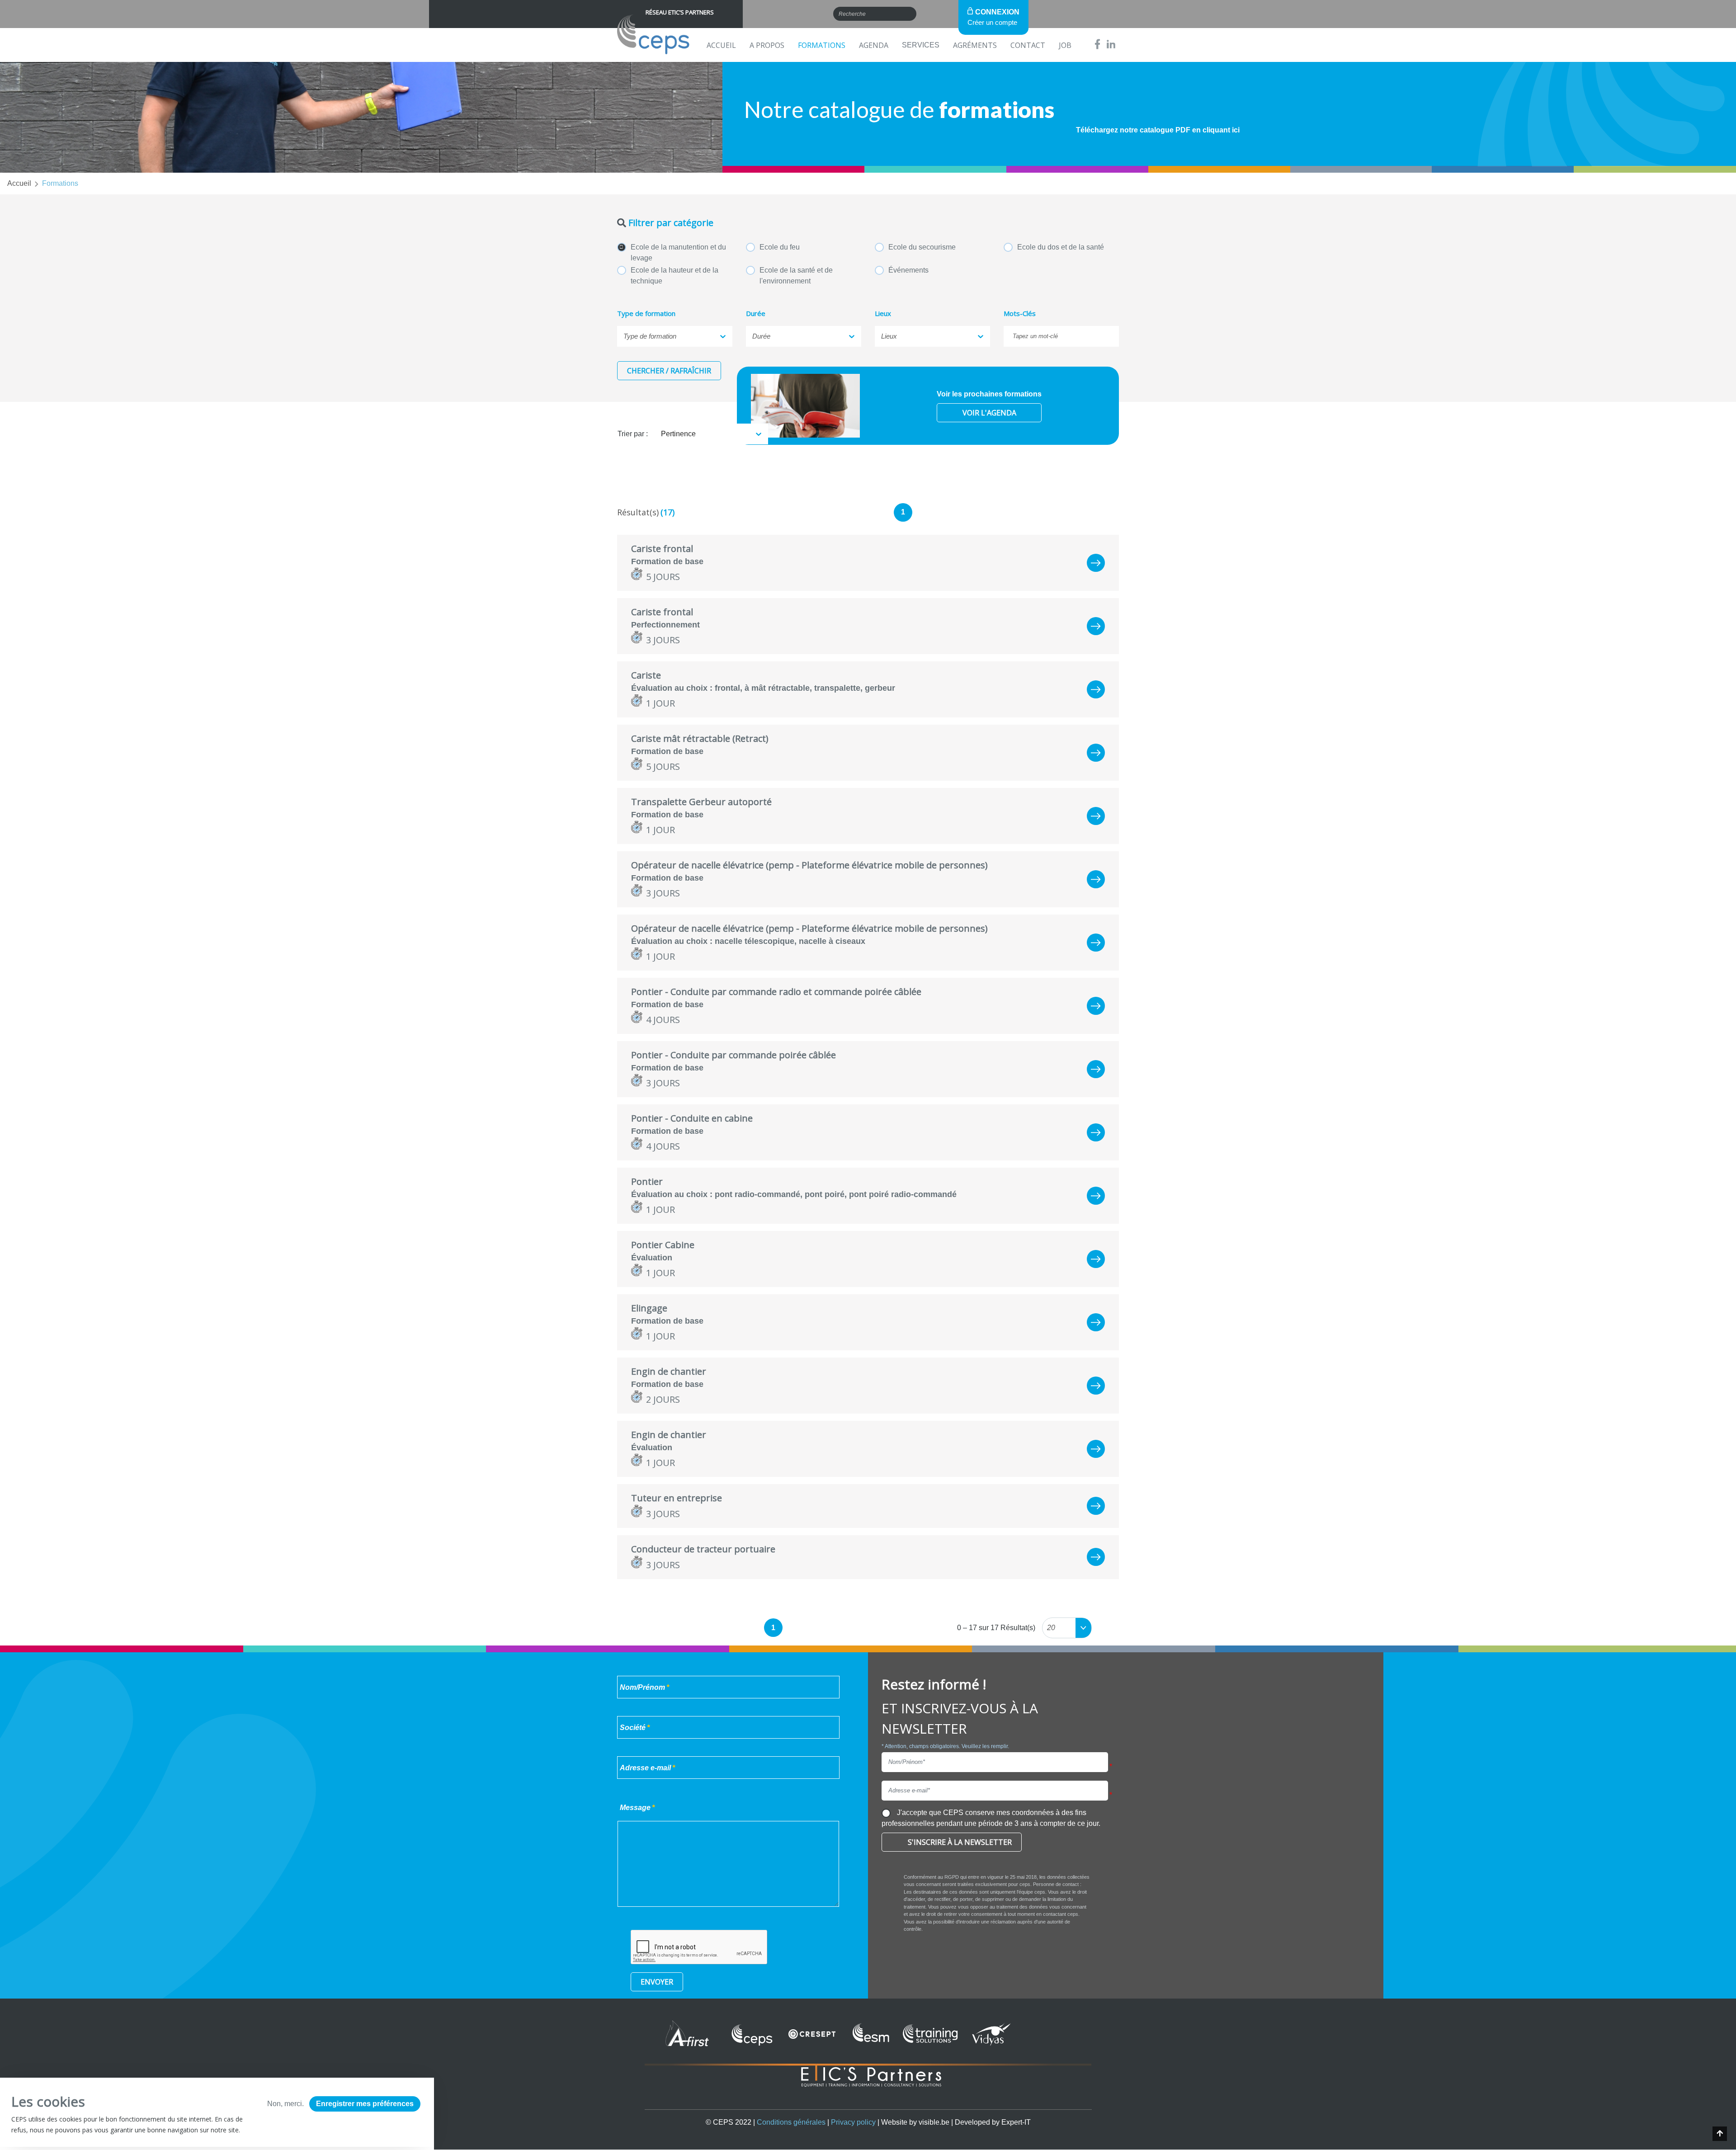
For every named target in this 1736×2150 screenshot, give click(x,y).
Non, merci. (285, 2104)
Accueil (721, 45)
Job (1065, 45)
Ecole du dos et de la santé (1061, 247)
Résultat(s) (638, 512)
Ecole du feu (780, 247)
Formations (822, 45)
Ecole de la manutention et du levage (678, 252)
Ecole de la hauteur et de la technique (675, 276)
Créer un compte (992, 22)
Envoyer (657, 1982)
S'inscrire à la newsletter (960, 1842)
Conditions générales (791, 2122)
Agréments (975, 45)
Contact (1028, 45)
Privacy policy (853, 2122)
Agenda (874, 45)
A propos (767, 45)
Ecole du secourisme (922, 247)
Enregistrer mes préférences (365, 2104)
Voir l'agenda (989, 413)
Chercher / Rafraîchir (669, 371)
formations (60, 183)
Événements (908, 270)
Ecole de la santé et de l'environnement (796, 276)
